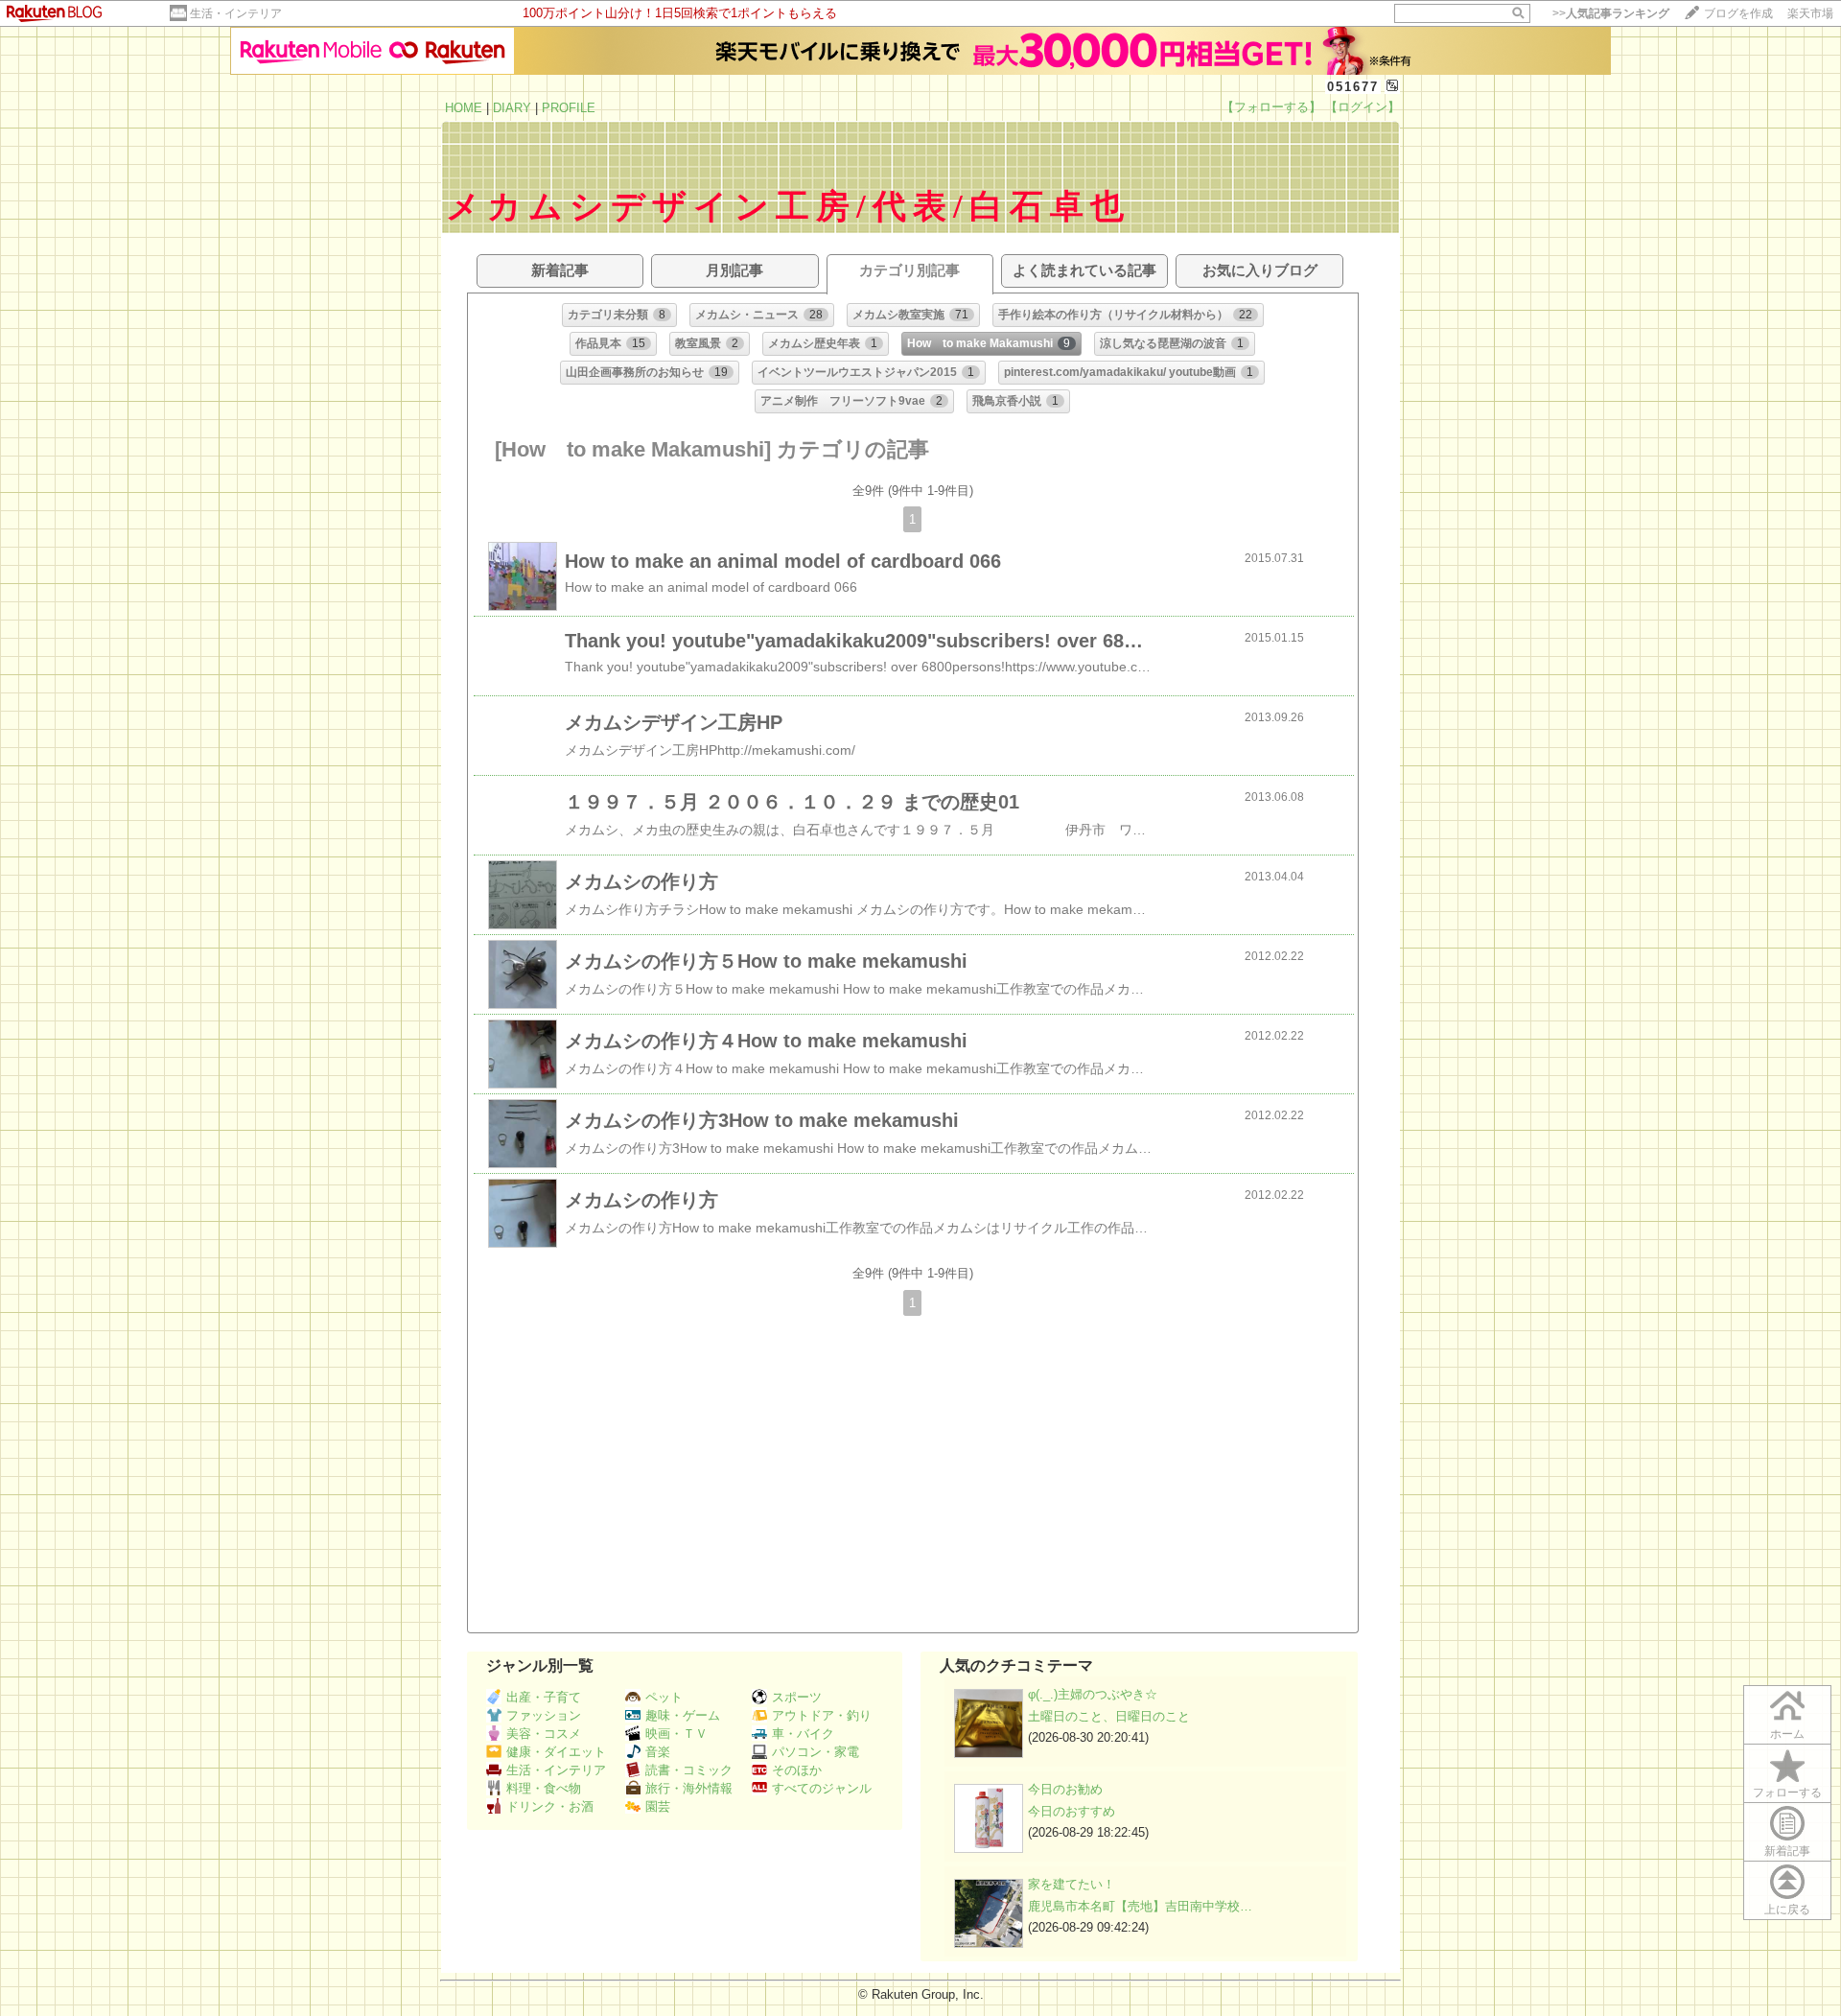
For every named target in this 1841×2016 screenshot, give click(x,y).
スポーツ (797, 1697)
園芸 (658, 1806)
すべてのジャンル (822, 1788)
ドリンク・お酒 (550, 1806)
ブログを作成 (1738, 13)
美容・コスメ (544, 1734)
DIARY (512, 108)
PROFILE (569, 108)
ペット (664, 1697)
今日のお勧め (1065, 1789)
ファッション (544, 1715)
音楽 (658, 1752)
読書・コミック (689, 1770)
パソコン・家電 (816, 1752)
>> (1611, 13)
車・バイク (803, 1734)
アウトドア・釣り (822, 1715)
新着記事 (1787, 1851)
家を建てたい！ (1072, 1884)
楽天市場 (1810, 13)
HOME (464, 108)
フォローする (1787, 1793)
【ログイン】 (1363, 107)
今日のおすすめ (1072, 1811)
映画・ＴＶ (676, 1734)
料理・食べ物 (544, 1788)
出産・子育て (544, 1697)
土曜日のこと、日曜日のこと (1109, 1716)
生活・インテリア (236, 13)
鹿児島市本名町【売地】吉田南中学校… (1140, 1906)
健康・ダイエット (556, 1752)
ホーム (1787, 1734)
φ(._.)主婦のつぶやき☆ (1093, 1694)
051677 (1353, 87)
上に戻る (1787, 1910)
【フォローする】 (1271, 107)
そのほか (797, 1770)
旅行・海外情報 (689, 1788)
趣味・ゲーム (683, 1715)
